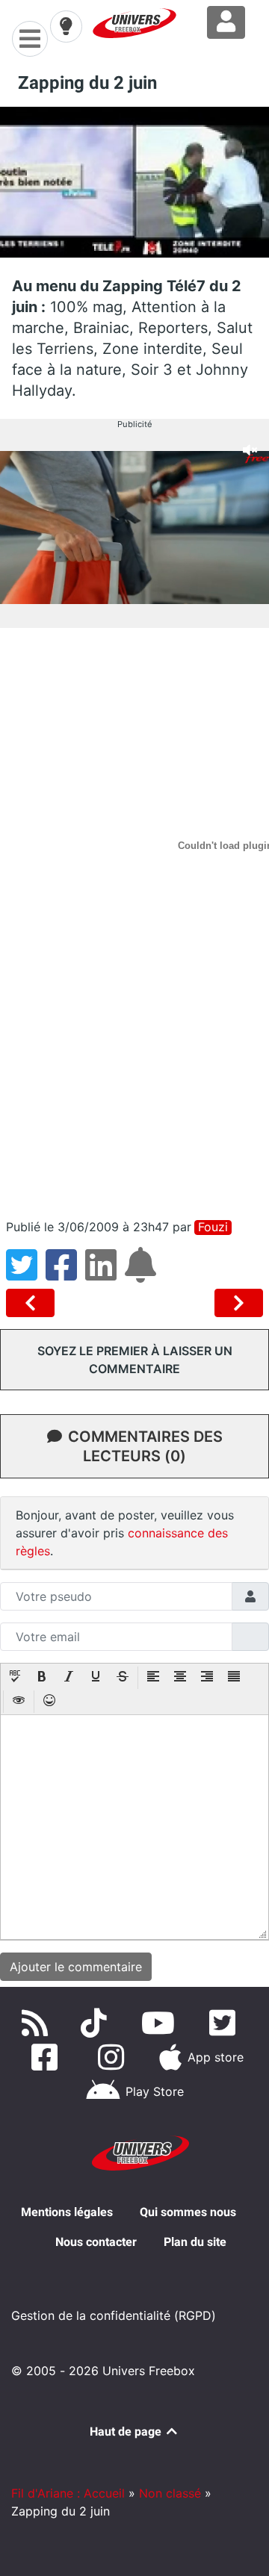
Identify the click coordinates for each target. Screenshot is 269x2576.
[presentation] (15, 1678)
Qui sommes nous (188, 2212)
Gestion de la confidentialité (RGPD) (114, 2315)
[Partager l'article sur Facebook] (65, 1274)
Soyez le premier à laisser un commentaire (135, 1360)
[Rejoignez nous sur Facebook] (47, 2057)
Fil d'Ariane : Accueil (68, 2493)
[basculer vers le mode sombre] (66, 26)
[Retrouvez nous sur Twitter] (225, 2023)
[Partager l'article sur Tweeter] (26, 1274)
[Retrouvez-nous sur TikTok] (97, 2023)
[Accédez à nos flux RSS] (38, 2023)
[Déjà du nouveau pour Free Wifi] (33, 1303)
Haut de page (127, 2432)
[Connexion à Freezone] (226, 22)
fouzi (213, 1227)
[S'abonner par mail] (143, 1274)
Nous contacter (96, 2242)
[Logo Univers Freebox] (134, 23)
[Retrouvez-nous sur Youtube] (161, 2023)
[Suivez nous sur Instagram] (114, 2057)
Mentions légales (67, 2212)
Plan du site (195, 2242)
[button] (15, 1678)
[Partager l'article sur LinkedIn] (105, 1274)
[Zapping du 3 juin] (239, 1303)
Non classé (170, 2493)
